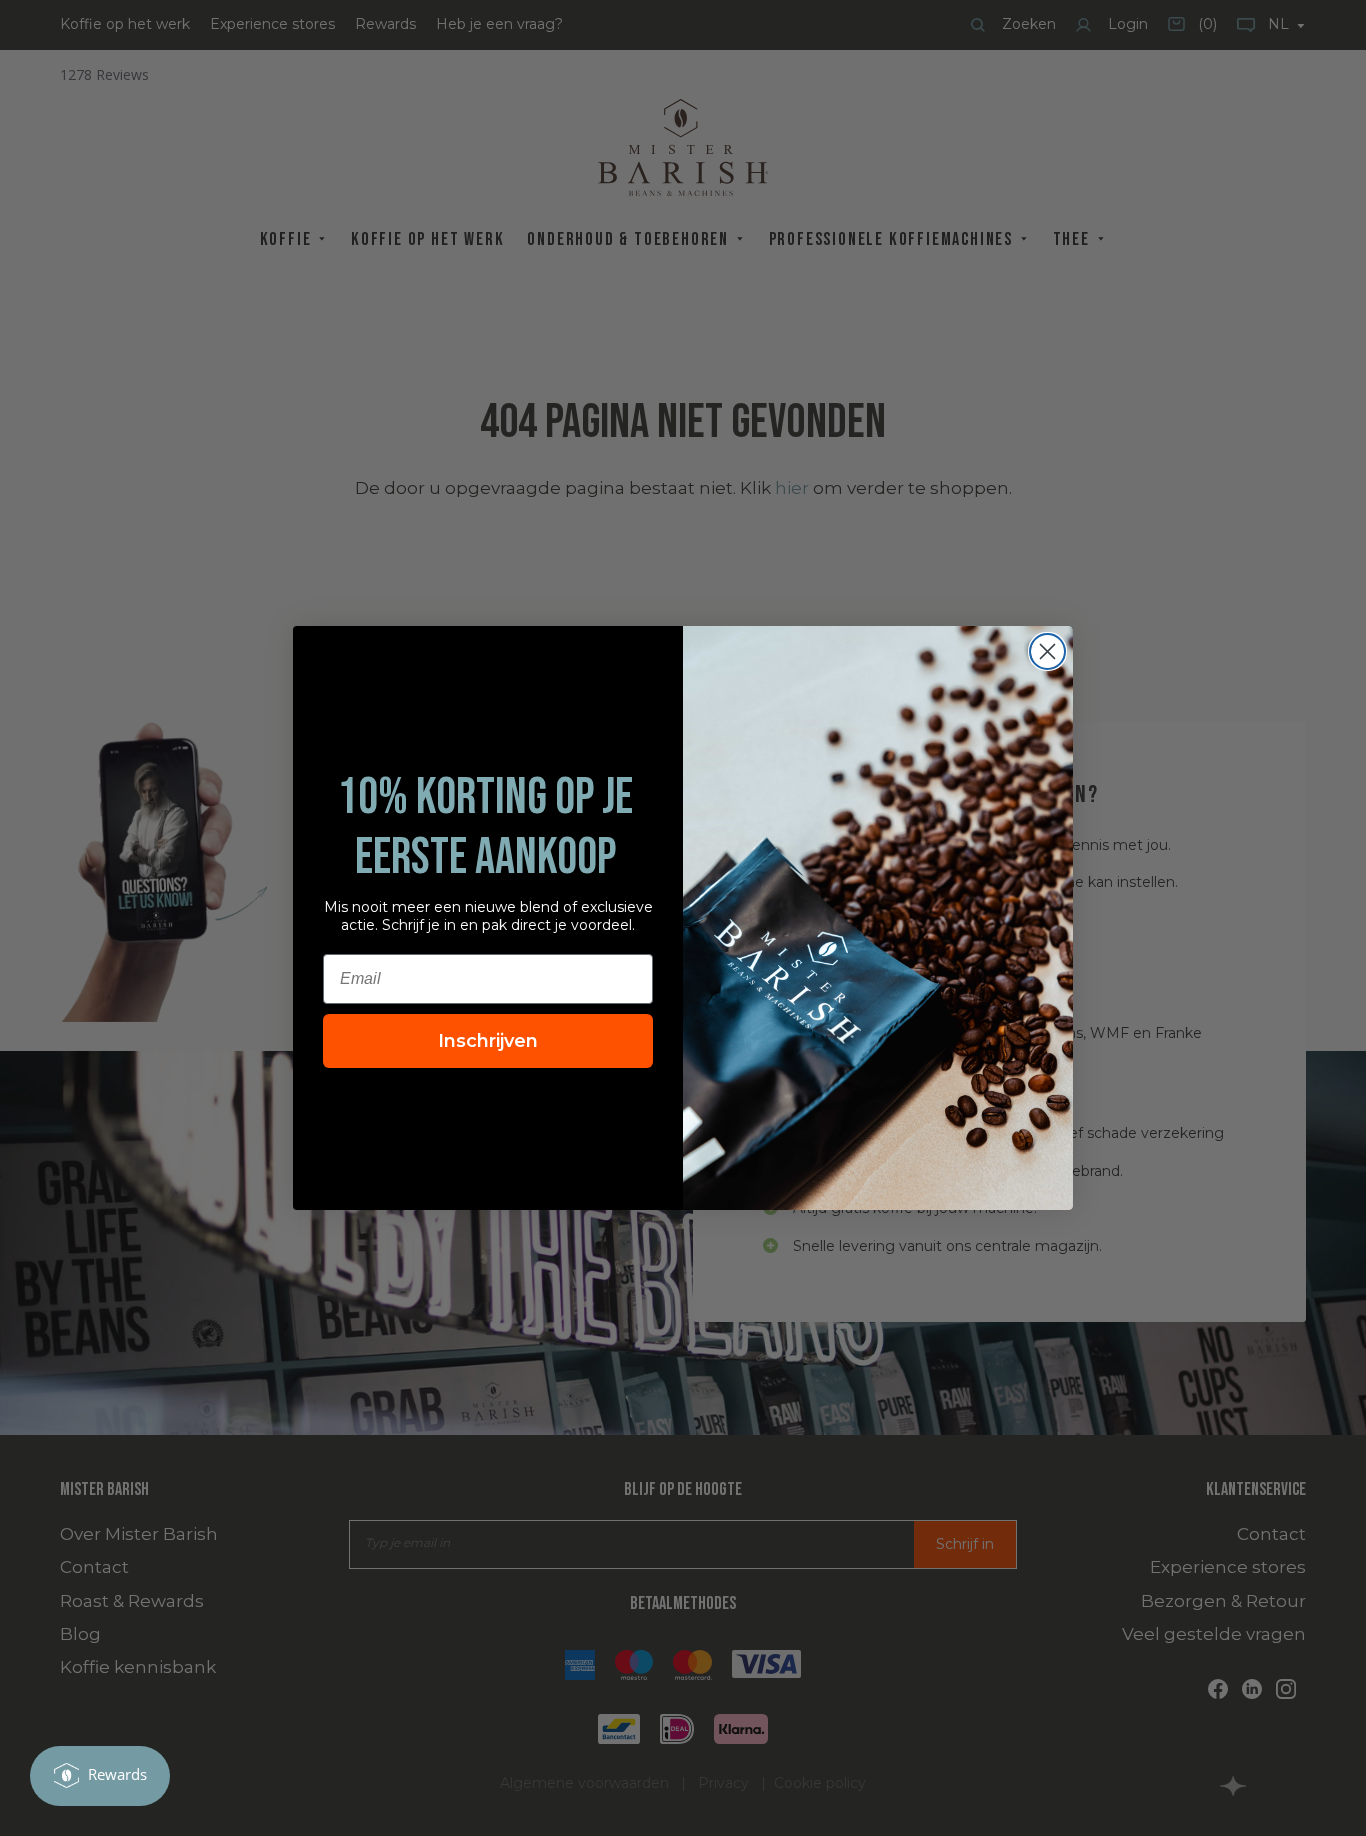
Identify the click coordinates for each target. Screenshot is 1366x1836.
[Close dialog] (1047, 651)
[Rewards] (100, 1776)
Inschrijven (488, 1041)
